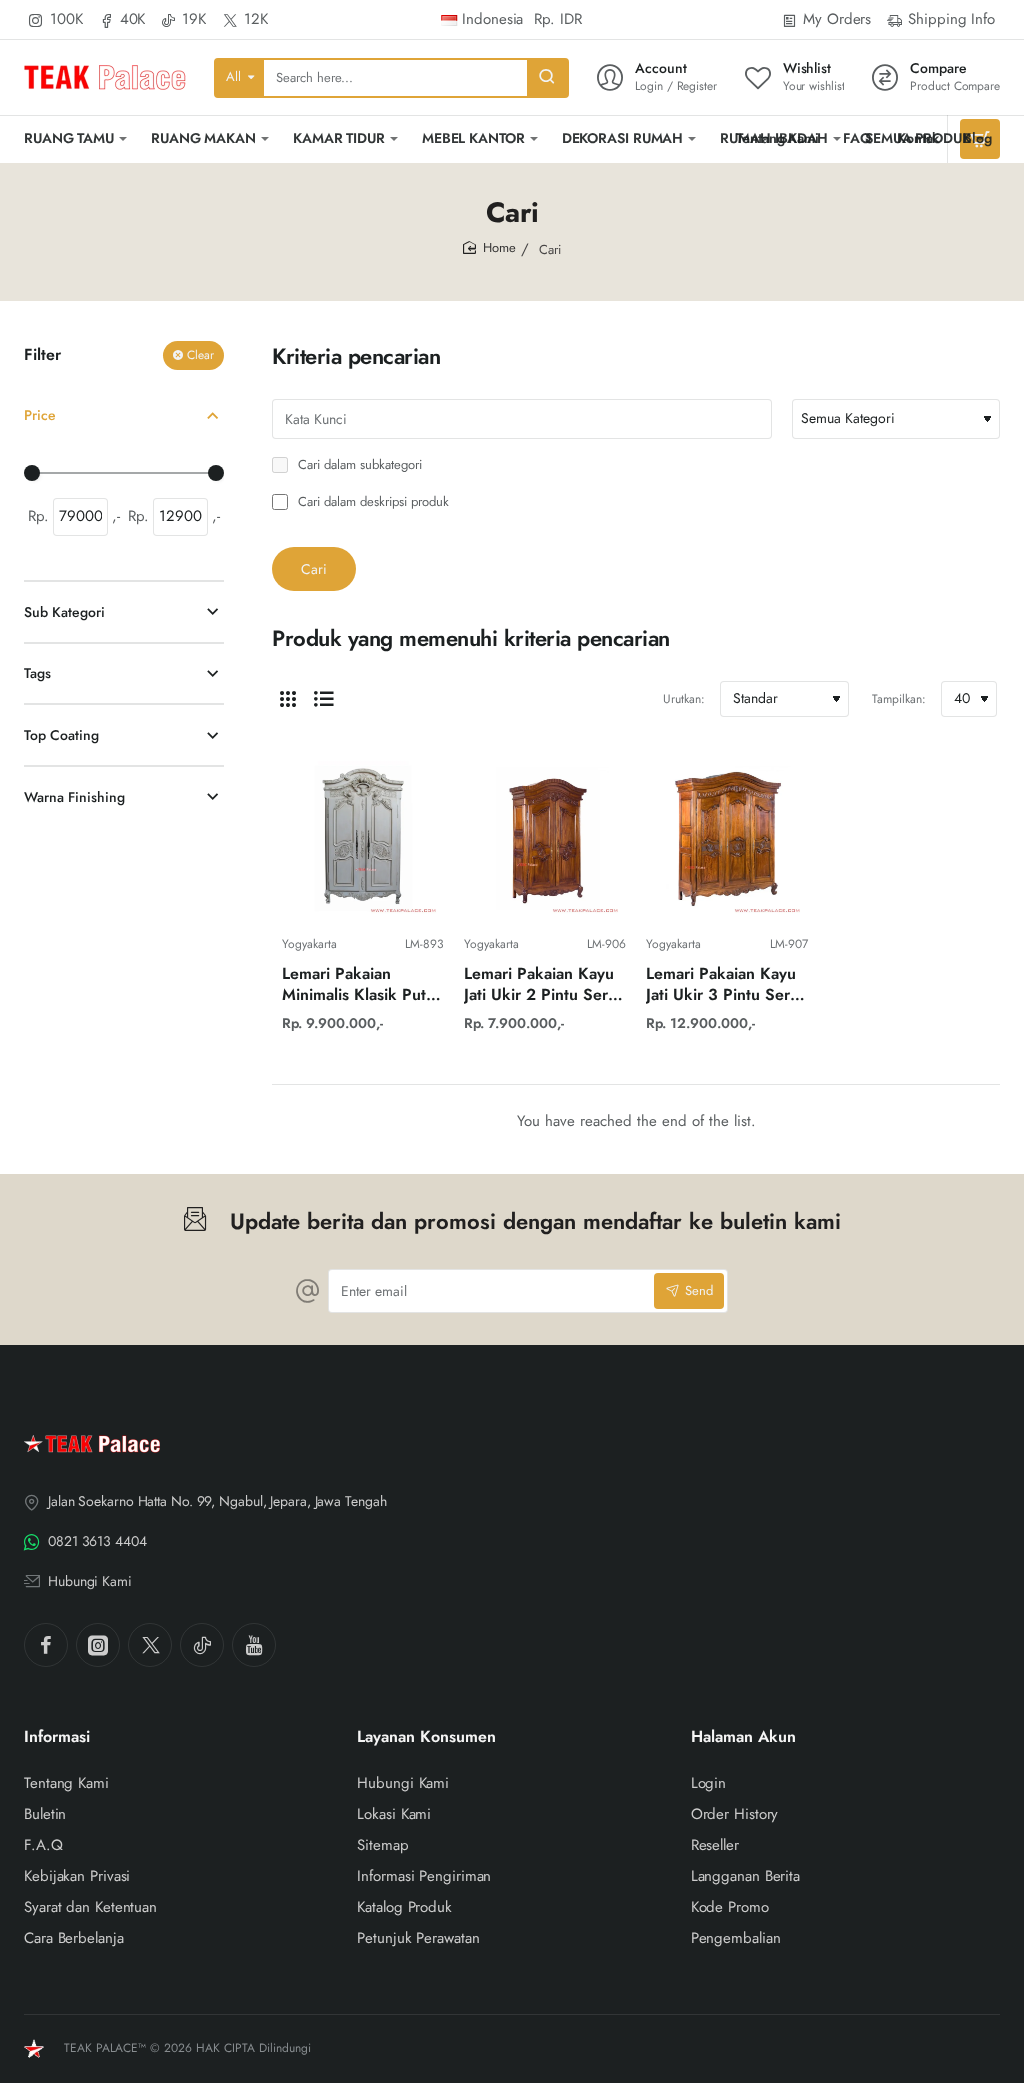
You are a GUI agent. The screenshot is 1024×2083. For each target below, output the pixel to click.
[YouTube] (254, 1645)
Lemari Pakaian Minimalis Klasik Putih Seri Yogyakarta (360, 985)
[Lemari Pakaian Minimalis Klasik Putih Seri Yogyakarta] (363, 840)
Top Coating (61, 735)
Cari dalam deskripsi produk (371, 502)
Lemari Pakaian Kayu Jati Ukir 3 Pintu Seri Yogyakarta (721, 985)
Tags (37, 673)
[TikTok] (202, 1645)
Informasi (57, 1737)
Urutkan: (684, 699)
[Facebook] (46, 1645)
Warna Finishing (74, 797)
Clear (200, 355)
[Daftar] (324, 699)
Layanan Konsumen (426, 1737)
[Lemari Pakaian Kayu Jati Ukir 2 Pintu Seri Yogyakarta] (545, 840)
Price (40, 415)
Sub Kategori (64, 612)
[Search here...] (547, 78)
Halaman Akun (743, 1737)
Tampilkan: (899, 699)
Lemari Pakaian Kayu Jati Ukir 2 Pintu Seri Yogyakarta (539, 985)
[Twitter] (150, 1645)
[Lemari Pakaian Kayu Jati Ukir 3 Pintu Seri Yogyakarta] (727, 840)
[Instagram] (98, 1645)
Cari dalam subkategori (358, 465)
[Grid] (288, 699)
